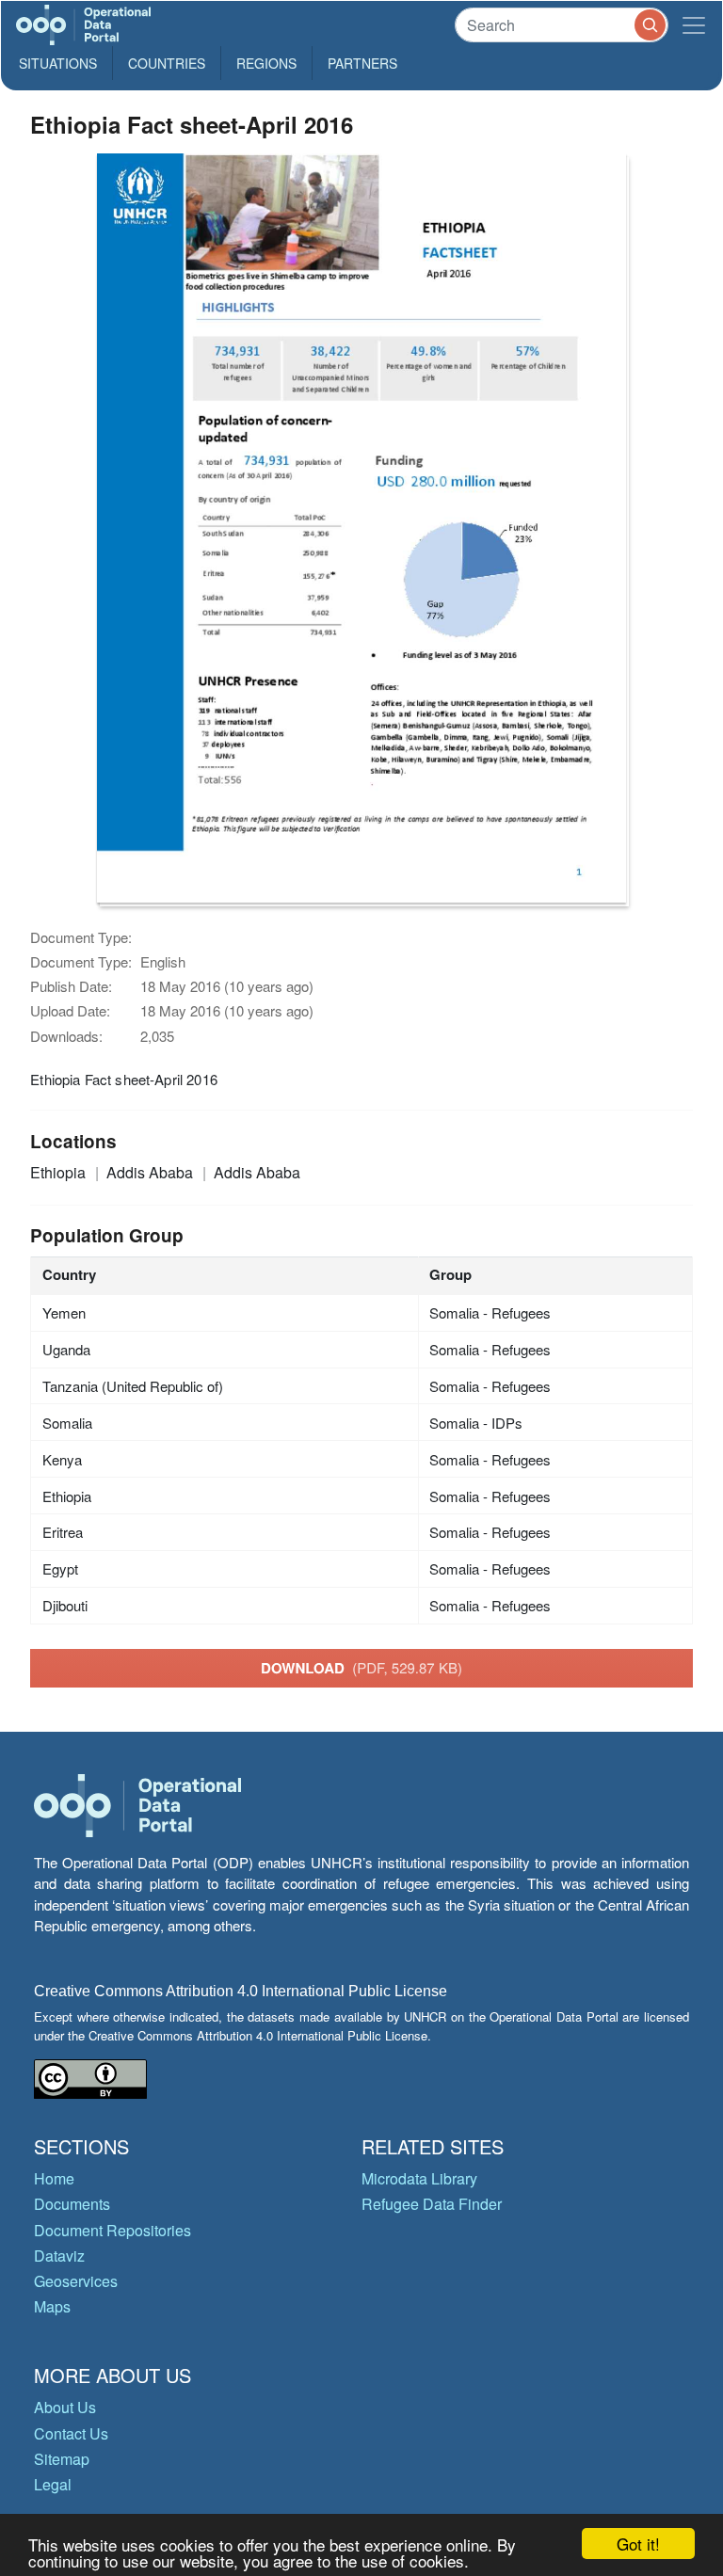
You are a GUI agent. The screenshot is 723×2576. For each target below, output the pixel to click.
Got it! (638, 2544)
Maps (52, 2306)
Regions (266, 63)
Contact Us (71, 2433)
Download (361, 1668)
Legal (53, 2484)
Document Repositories (112, 2230)
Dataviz (59, 2256)
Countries (167, 63)
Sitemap (62, 2459)
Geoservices (76, 2281)
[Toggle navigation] (694, 25)
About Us (65, 2407)
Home (54, 2178)
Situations (58, 63)
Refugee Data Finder (432, 2204)
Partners (362, 63)
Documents (72, 2204)
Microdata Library (419, 2178)
